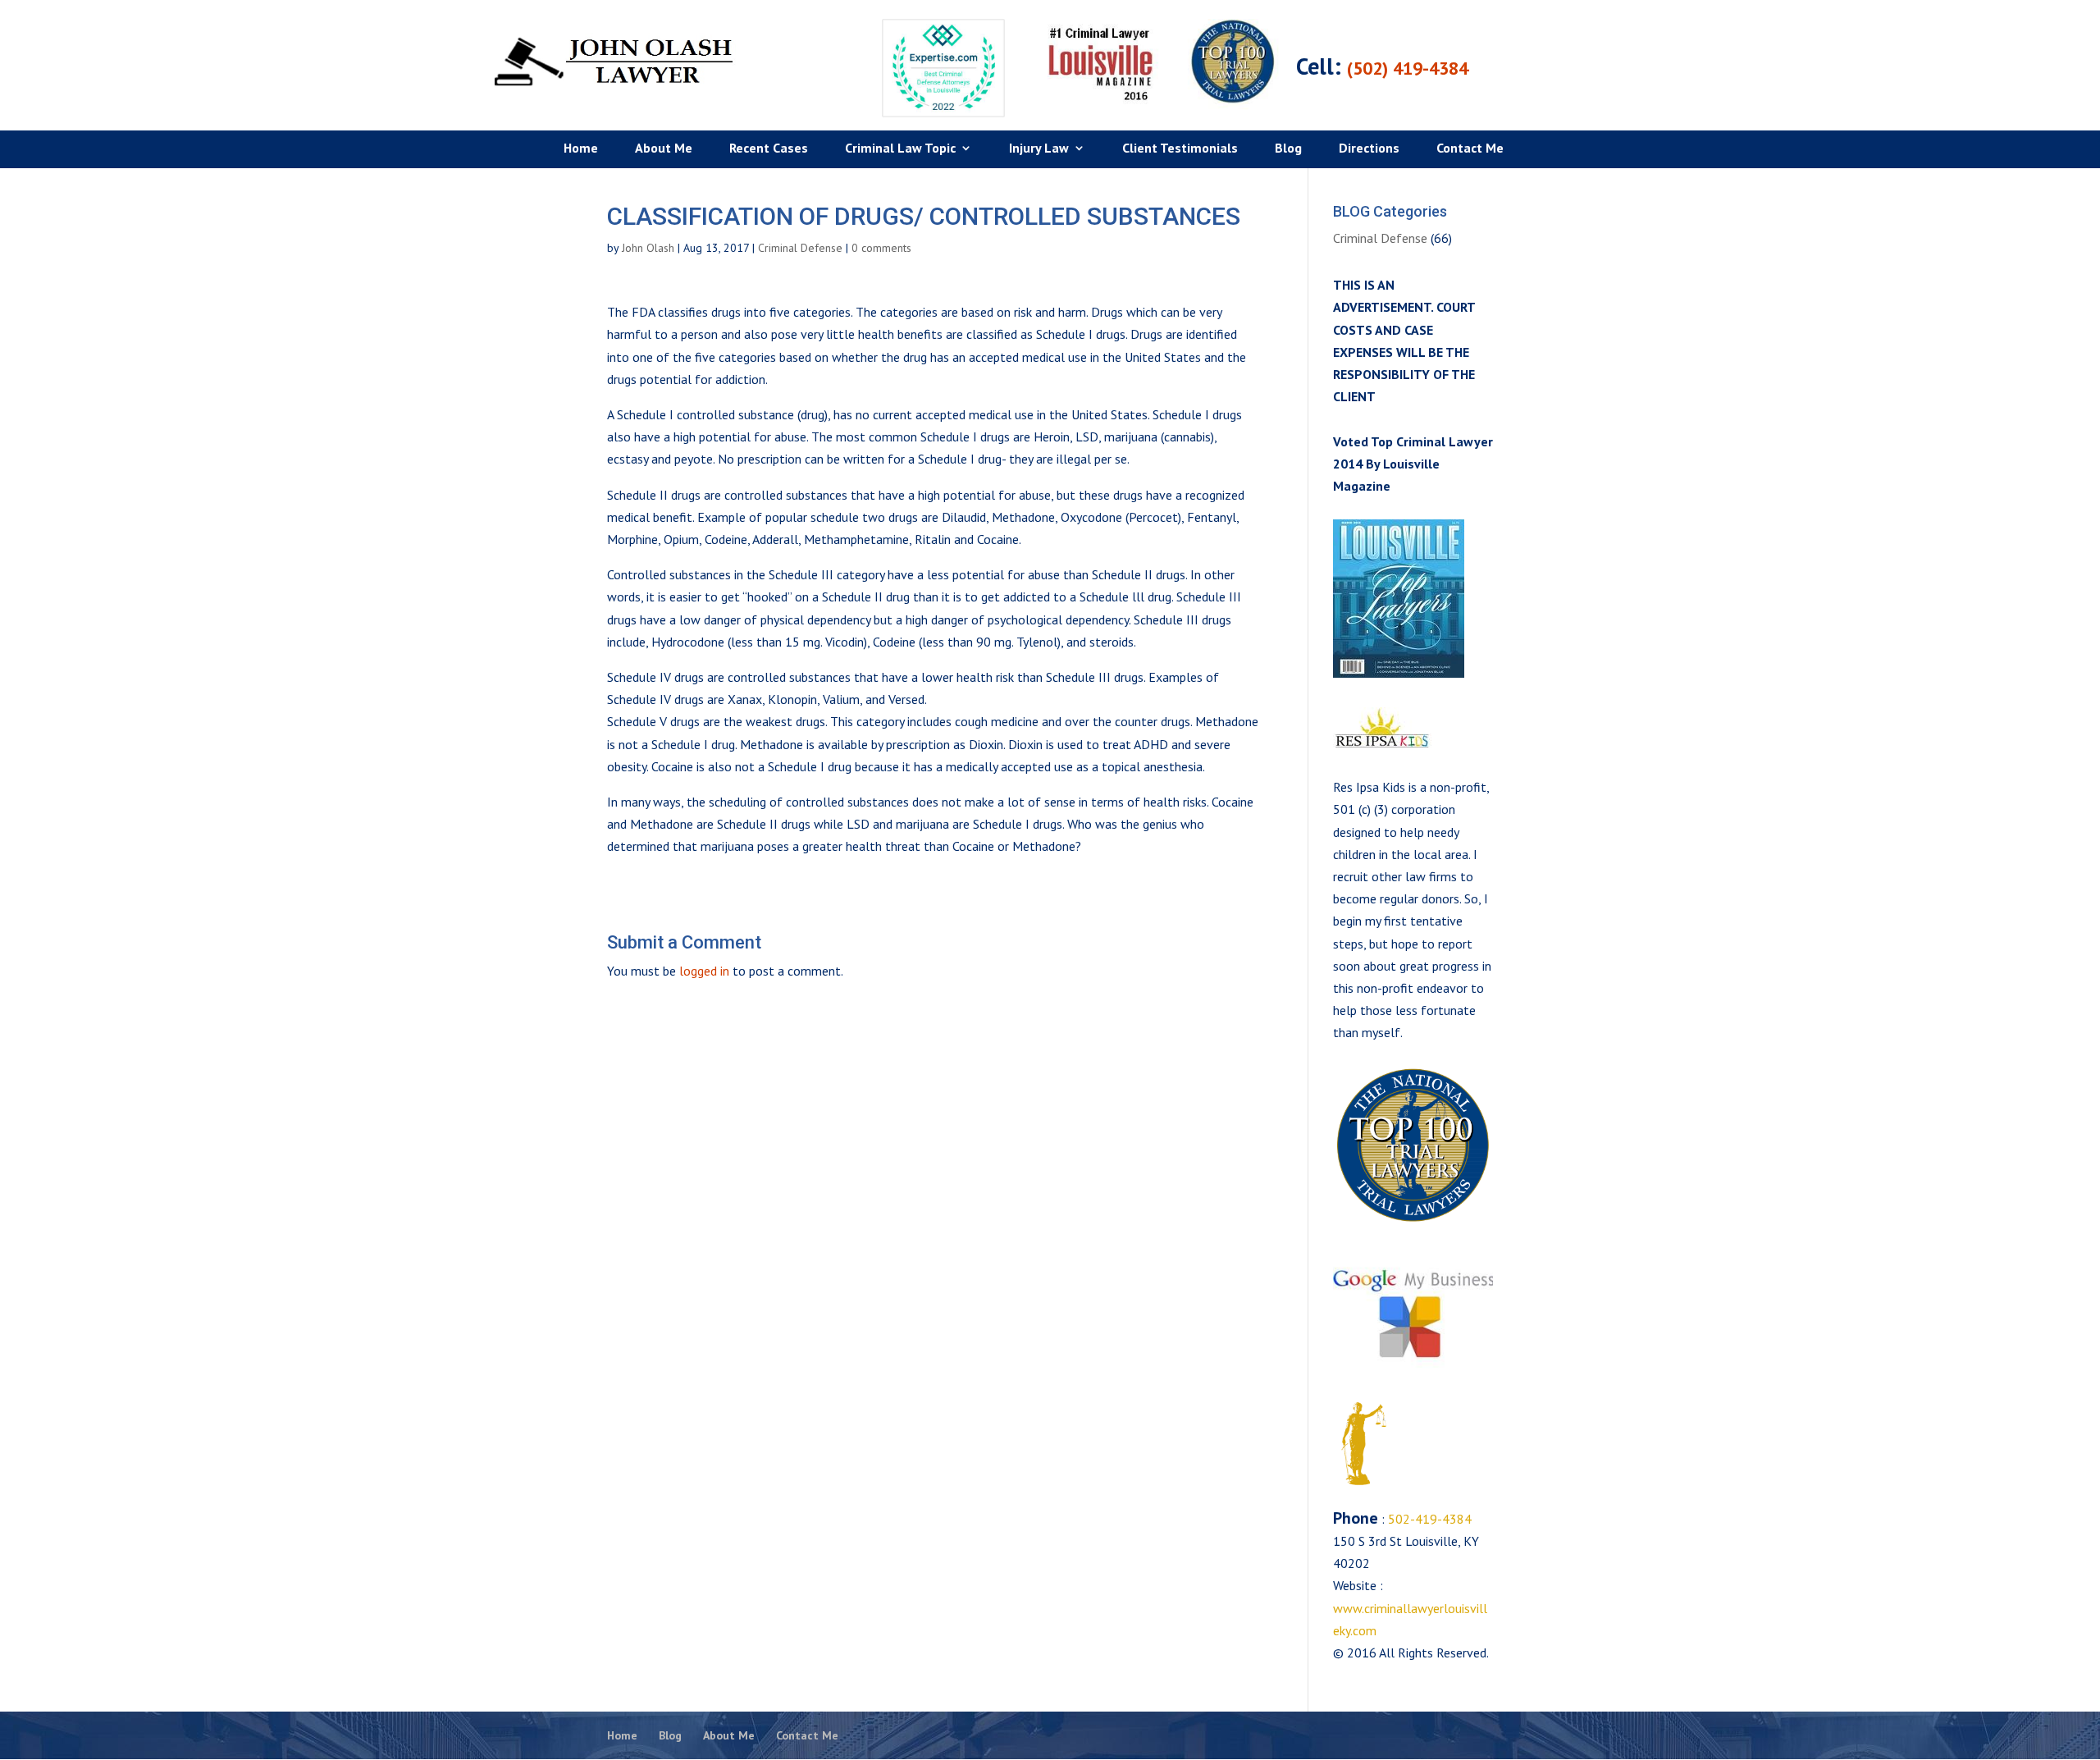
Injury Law (1039, 149)
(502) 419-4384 (1408, 68)
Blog (1288, 149)
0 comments (881, 248)
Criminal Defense (800, 248)
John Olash (648, 248)
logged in (704, 971)
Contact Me (1470, 149)
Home (581, 149)
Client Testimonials (1180, 149)
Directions (1369, 149)
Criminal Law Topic (900, 149)
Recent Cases (769, 149)
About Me (664, 149)
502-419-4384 (1428, 1519)
